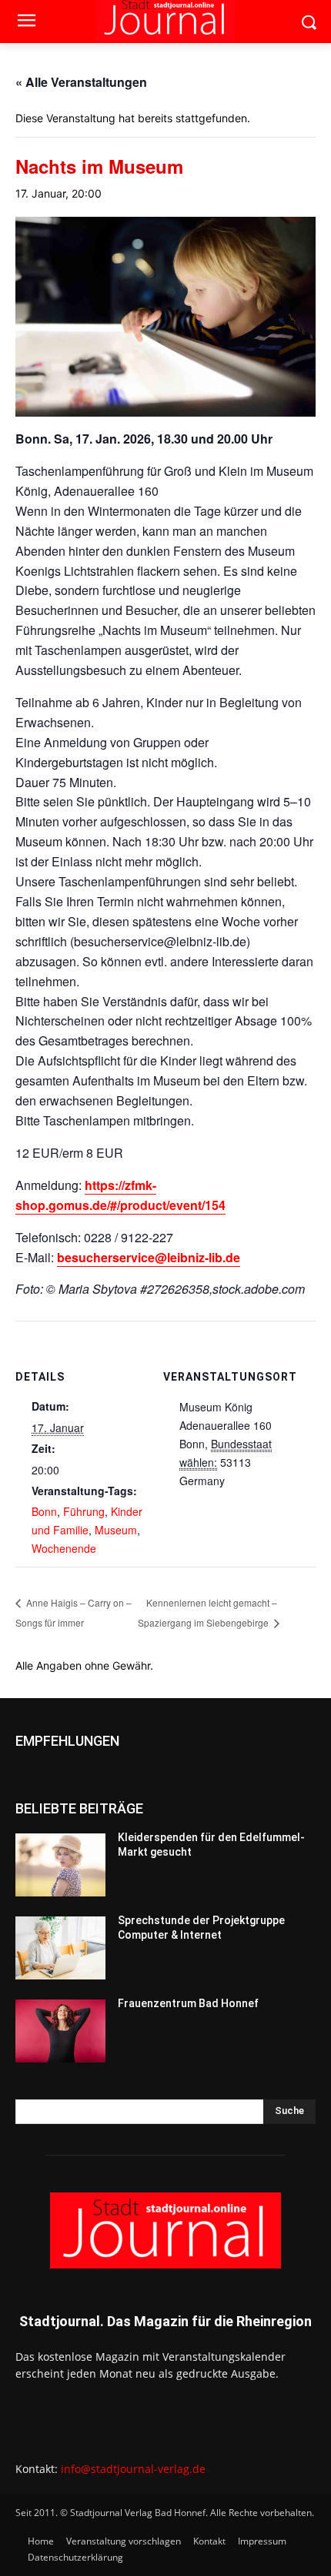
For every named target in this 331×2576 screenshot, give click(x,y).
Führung (84, 1511)
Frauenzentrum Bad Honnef (188, 2003)
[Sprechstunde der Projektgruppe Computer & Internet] (60, 1948)
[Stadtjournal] (165, 2230)
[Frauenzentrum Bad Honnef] (60, 2031)
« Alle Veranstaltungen (81, 82)
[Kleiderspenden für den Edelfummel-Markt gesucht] (60, 1865)
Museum (116, 1530)
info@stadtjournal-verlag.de (133, 2469)
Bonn (44, 1511)
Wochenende (64, 1548)
